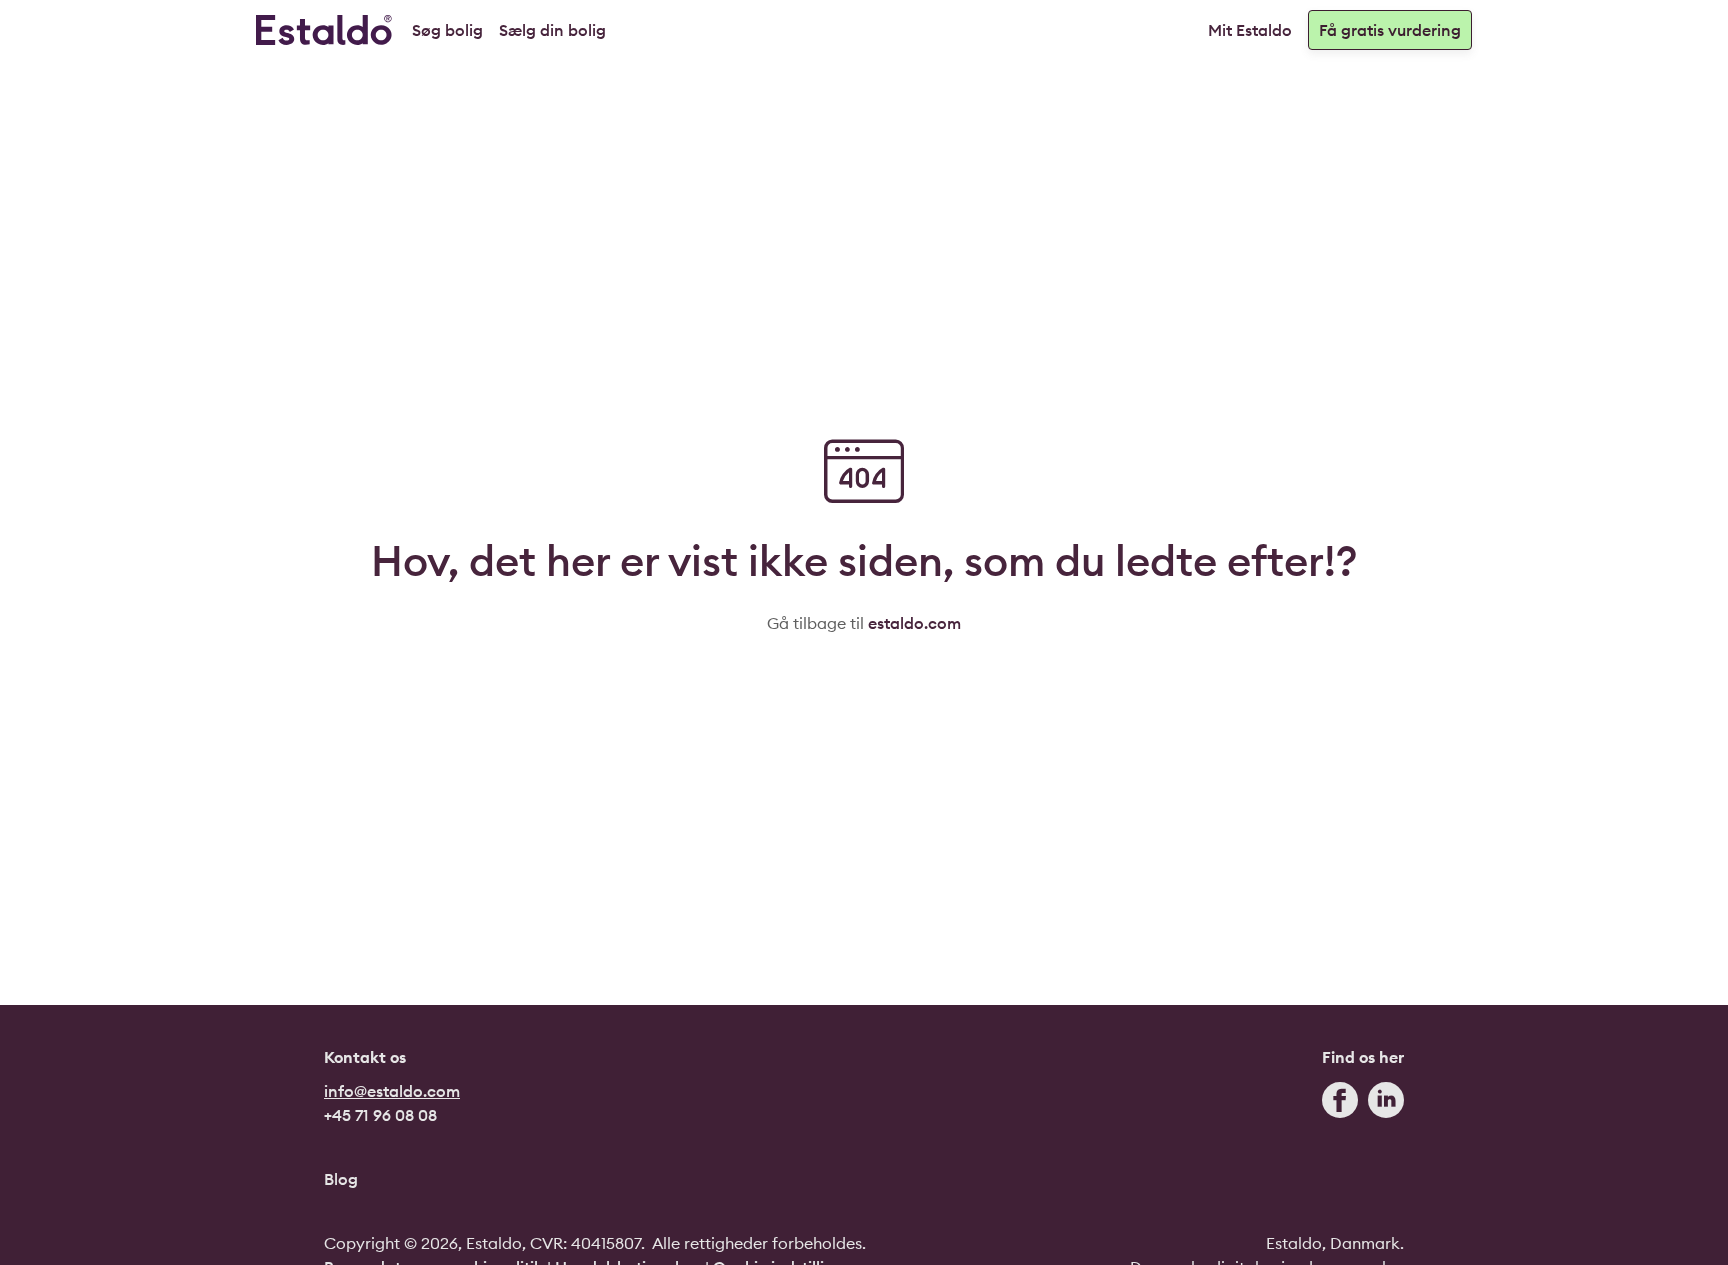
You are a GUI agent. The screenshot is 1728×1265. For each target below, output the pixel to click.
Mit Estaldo (1250, 30)
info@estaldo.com (392, 1091)
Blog (341, 1179)
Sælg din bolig (552, 30)
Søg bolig (447, 30)
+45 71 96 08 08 (380, 1115)
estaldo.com (914, 623)
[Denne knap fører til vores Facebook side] (1340, 1104)
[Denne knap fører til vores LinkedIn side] (1386, 1104)
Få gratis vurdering (1390, 30)
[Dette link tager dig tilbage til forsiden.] (324, 30)
